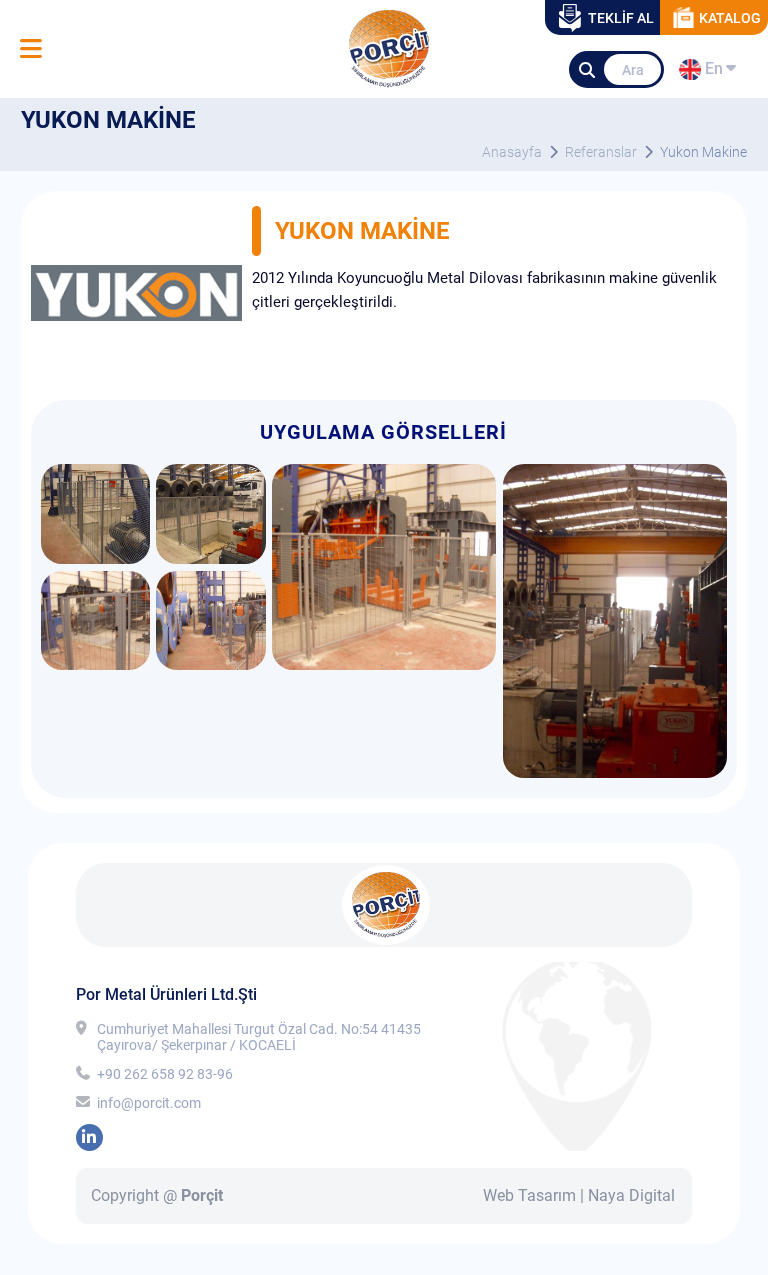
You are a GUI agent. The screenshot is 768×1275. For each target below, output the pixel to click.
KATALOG (730, 18)
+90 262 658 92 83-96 (165, 1074)
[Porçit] (30, 49)
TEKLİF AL (621, 18)
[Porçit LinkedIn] (89, 1137)
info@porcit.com (149, 1103)
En (711, 72)
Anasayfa (512, 152)
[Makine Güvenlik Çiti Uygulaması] (96, 558)
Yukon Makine (703, 152)
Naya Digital (631, 1195)
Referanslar (601, 152)
